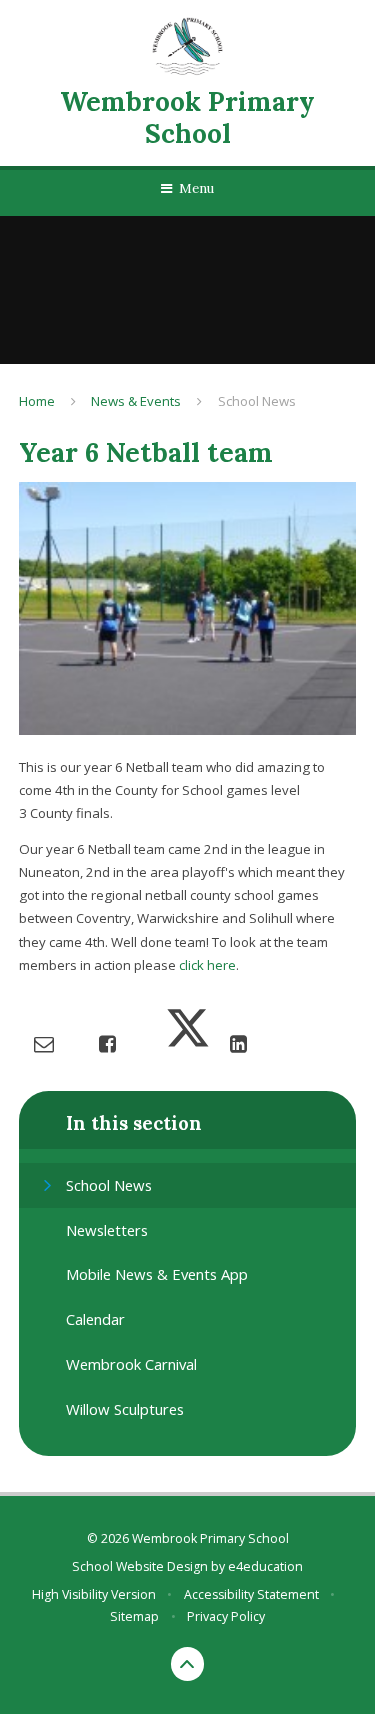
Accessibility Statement (251, 1594)
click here (207, 965)
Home (37, 401)
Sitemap (134, 1616)
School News (257, 401)
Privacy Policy (226, 1616)
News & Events (136, 401)
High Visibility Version (94, 1594)
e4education (265, 1566)
